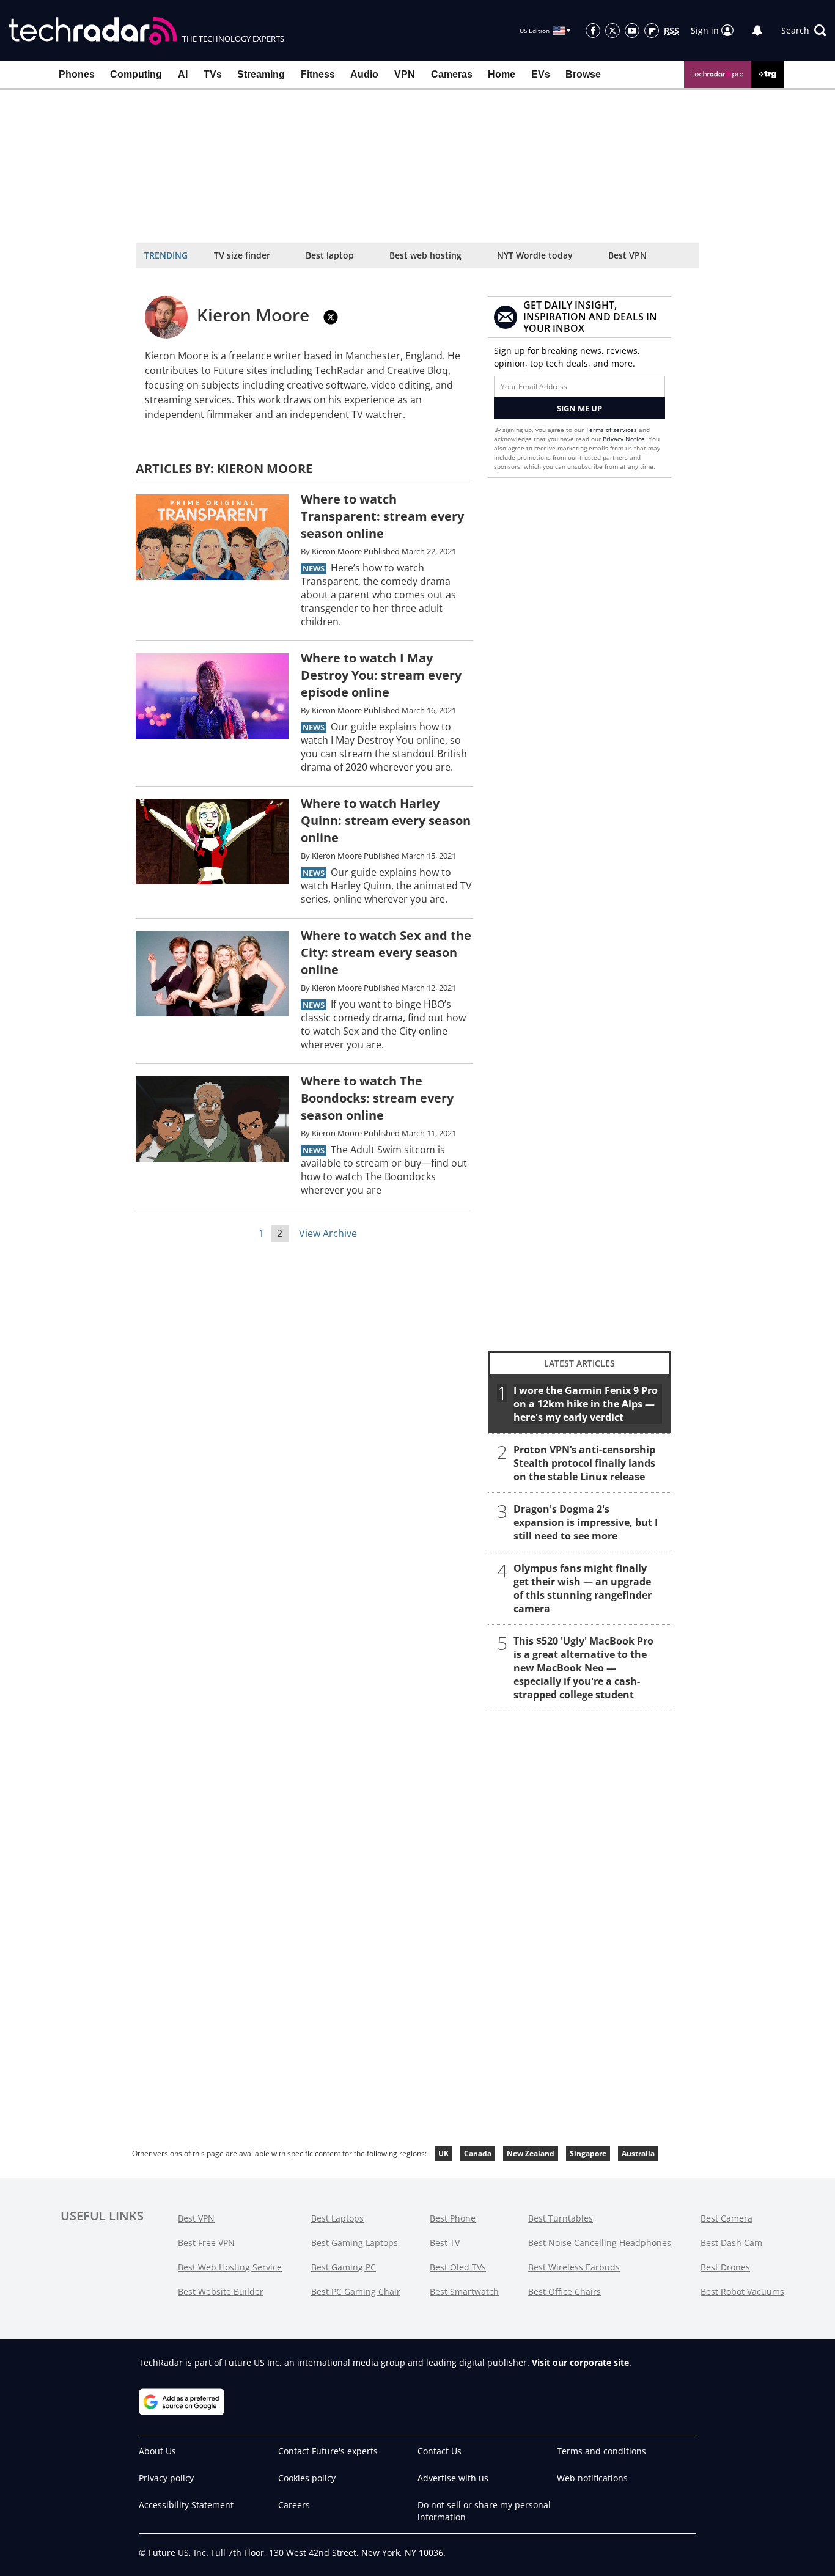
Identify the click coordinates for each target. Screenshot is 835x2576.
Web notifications (592, 2478)
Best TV (445, 2243)
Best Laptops (337, 2218)
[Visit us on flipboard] (652, 31)
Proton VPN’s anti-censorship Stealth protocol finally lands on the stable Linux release (584, 1463)
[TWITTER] (331, 317)
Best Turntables (561, 2218)
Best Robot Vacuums (742, 2292)
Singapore (588, 2153)
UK (443, 2153)
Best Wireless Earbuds (574, 2267)
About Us (157, 2451)
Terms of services (612, 430)
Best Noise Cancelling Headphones (600, 2243)
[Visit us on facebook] (593, 31)
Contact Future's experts (328, 2451)
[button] (804, 31)
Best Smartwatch (464, 2292)
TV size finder (242, 255)
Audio (364, 74)
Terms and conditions (601, 2451)
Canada (478, 2153)
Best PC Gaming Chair (356, 2292)
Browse (583, 74)
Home (502, 74)
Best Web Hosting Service (230, 2267)
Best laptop (330, 255)
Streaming (261, 74)
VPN (405, 74)
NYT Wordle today (535, 255)
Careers (294, 2505)
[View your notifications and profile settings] (757, 31)
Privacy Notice (624, 439)
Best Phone (453, 2218)
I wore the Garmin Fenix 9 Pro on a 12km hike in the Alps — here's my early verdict (586, 1404)
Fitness (318, 74)
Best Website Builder (221, 2292)
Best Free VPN (206, 2243)
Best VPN (627, 255)
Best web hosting (425, 255)
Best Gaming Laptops (355, 2243)
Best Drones (725, 2267)
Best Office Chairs (565, 2292)
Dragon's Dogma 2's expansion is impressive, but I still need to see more (586, 1522)
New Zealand (531, 2153)
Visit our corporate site (580, 2362)
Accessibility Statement (186, 2505)
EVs (541, 74)
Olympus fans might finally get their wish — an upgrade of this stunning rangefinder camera (583, 1588)
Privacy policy (166, 2478)
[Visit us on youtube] (632, 31)
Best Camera (726, 2218)
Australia (638, 2153)
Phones (77, 74)
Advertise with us (453, 2478)
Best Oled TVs (458, 2267)
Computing (136, 74)
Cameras (452, 74)
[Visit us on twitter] (612, 31)
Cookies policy (307, 2478)
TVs (213, 74)
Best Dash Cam (731, 2243)
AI (183, 74)
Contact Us (440, 2451)
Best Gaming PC (344, 2267)
